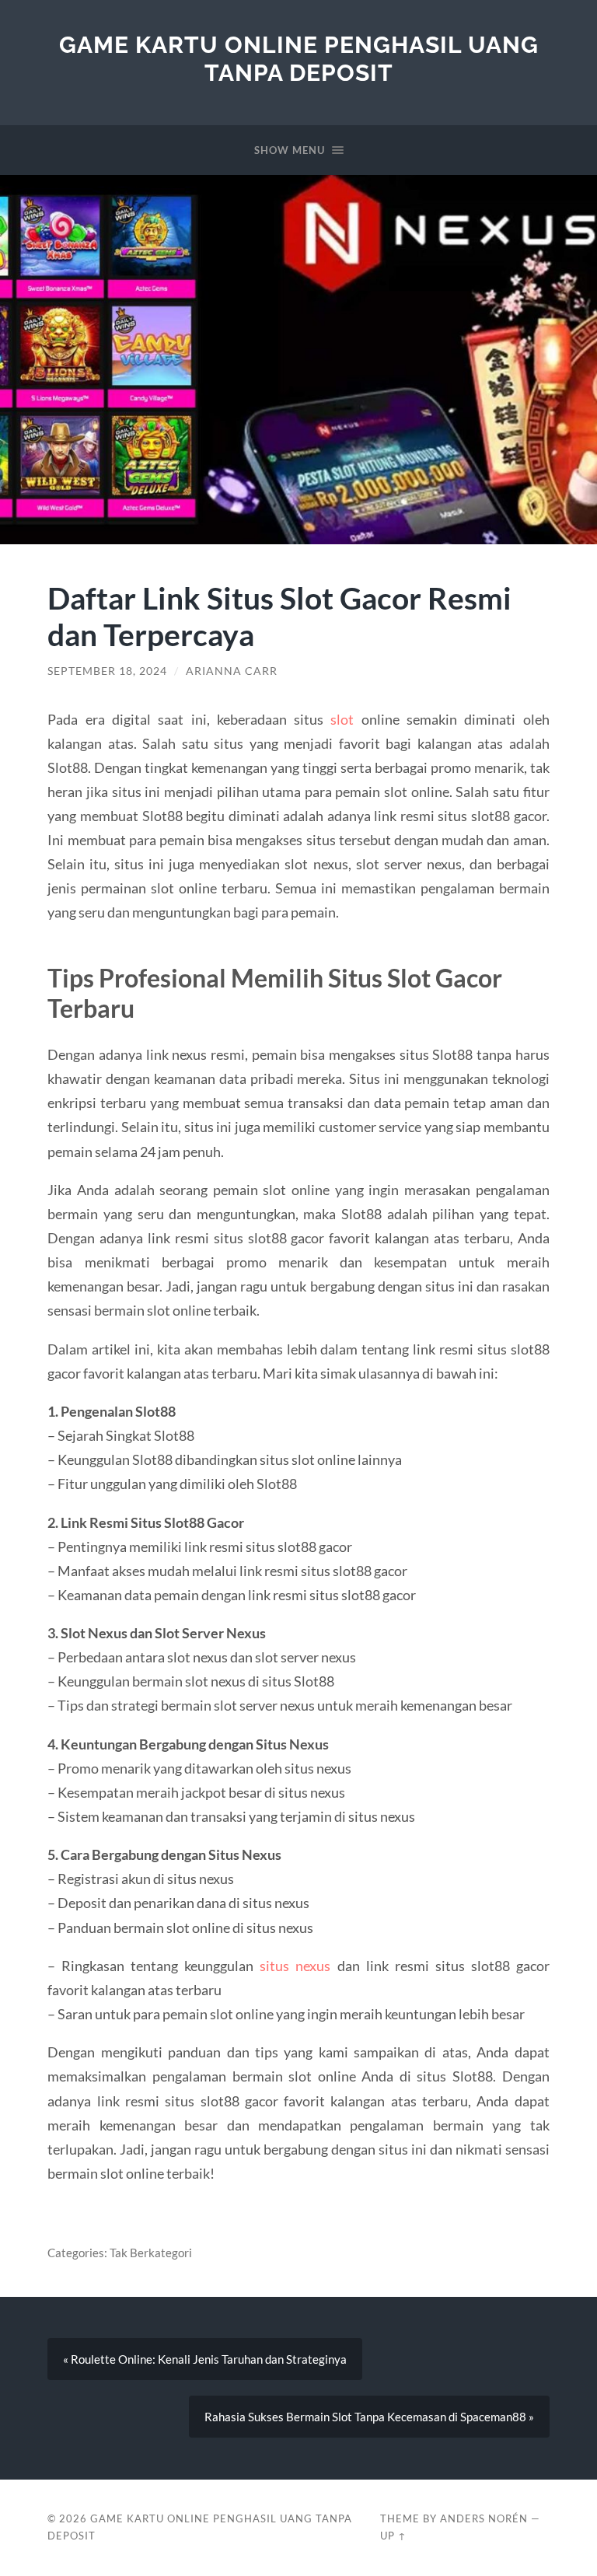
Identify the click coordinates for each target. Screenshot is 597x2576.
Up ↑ (393, 2536)
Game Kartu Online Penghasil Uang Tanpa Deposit (299, 59)
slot (342, 719)
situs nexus (295, 1966)
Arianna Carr (232, 671)
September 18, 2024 (107, 671)
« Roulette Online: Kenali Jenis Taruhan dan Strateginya (205, 2359)
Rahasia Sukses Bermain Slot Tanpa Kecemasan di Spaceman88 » (369, 2417)
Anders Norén (484, 2518)
